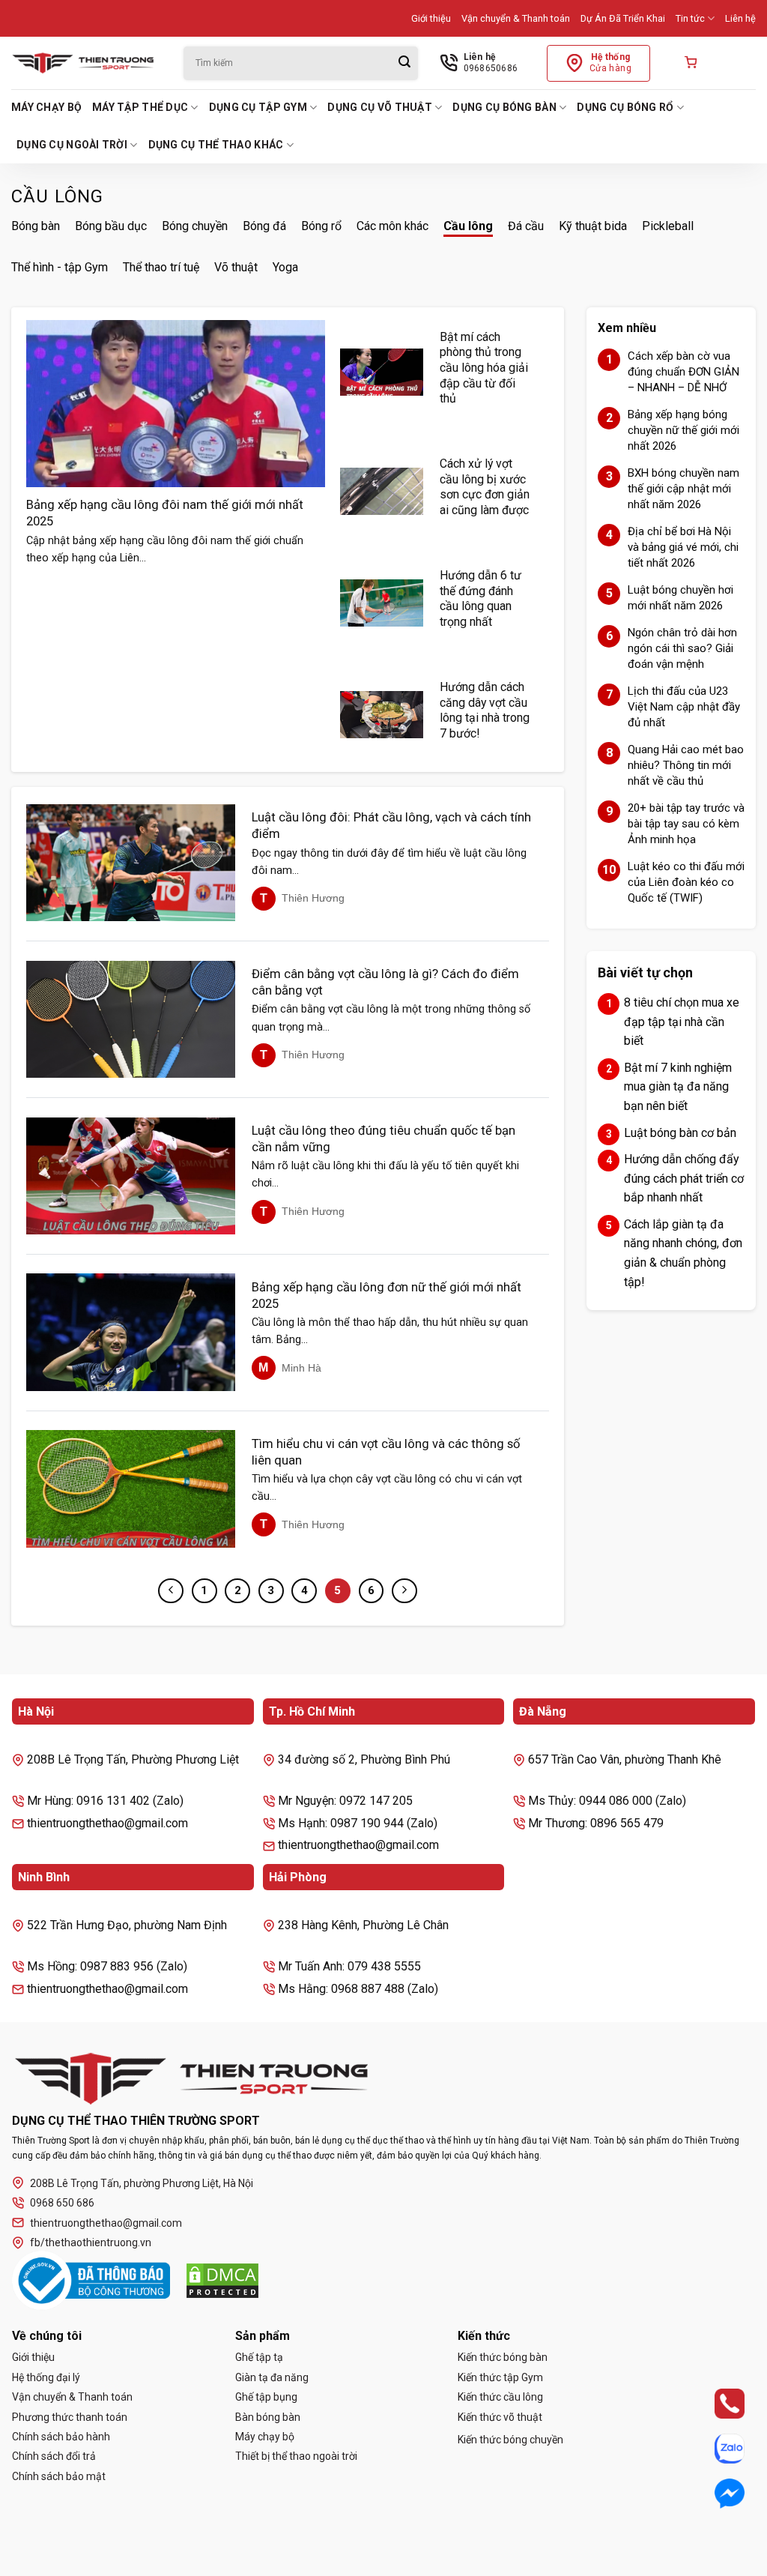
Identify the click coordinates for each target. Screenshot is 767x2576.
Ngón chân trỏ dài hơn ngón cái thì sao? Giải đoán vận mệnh (682, 648)
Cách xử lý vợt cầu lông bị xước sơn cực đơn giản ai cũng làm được (485, 487)
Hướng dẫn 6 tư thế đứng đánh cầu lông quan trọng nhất (480, 598)
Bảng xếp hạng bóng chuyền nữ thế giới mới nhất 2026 (683, 430)
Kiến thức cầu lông (500, 2397)
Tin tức (690, 18)
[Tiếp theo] (404, 1591)
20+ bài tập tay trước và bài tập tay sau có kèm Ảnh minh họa (686, 824)
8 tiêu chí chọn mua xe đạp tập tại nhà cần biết (682, 1022)
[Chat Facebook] (716, 2494)
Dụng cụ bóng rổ (625, 107)
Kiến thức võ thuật (500, 2417)
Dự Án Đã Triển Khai (623, 18)
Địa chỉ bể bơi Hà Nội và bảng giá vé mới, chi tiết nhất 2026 (683, 547)
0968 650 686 (62, 2203)
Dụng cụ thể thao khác (216, 145)
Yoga (285, 267)
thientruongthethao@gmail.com (106, 2223)
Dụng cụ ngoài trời (72, 145)
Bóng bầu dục (111, 226)
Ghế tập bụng (266, 2397)
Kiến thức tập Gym (500, 2377)
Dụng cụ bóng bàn (504, 107)
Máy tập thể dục (140, 107)
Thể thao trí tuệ (161, 267)
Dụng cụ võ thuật (379, 107)
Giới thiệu (431, 18)
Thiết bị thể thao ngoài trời (296, 2456)
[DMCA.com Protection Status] (222, 2281)
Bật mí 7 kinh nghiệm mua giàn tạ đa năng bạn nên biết (678, 1087)
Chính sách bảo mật (59, 2476)
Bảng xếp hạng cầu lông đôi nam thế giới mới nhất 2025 (165, 513)
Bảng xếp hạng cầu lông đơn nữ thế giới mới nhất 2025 (386, 1295)
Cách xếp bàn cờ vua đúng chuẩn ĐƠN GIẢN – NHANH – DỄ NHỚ (683, 372)
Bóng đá (264, 226)
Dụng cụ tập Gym (258, 107)
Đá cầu (526, 226)
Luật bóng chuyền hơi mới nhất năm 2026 (680, 598)
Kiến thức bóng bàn (503, 2357)
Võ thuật (236, 267)
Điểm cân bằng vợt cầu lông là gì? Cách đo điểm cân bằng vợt (385, 982)
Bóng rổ (321, 226)
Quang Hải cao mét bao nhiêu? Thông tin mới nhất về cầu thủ (686, 765)
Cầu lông (468, 226)
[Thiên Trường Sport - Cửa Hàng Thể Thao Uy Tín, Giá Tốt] (86, 63)
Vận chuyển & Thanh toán (516, 18)
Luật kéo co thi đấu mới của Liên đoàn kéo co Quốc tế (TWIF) (686, 882)
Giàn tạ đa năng (272, 2377)
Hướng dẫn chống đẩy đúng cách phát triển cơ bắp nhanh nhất (684, 1178)
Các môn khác (392, 226)
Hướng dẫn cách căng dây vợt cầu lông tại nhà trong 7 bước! (485, 710)
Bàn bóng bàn (268, 2417)
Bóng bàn (36, 226)
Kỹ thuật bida (593, 226)
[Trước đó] (171, 1591)
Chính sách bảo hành (61, 2437)
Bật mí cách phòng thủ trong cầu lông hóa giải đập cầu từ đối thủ (484, 368)
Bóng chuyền (195, 226)
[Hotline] (716, 2404)
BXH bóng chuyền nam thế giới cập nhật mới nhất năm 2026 (683, 489)
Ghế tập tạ (259, 2357)
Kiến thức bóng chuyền (510, 2440)
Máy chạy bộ (46, 107)
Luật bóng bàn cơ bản (680, 1133)
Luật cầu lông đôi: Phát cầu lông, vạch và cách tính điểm (391, 826)
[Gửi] (404, 63)
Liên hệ (740, 18)
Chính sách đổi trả (54, 2456)
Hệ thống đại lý (46, 2377)
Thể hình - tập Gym (60, 267)
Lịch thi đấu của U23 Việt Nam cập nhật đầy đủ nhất (684, 707)
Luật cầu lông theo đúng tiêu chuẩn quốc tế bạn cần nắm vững (383, 1139)
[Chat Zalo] (716, 2449)
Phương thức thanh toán (70, 2417)
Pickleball (668, 226)
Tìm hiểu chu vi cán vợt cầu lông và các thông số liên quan (386, 1452)
